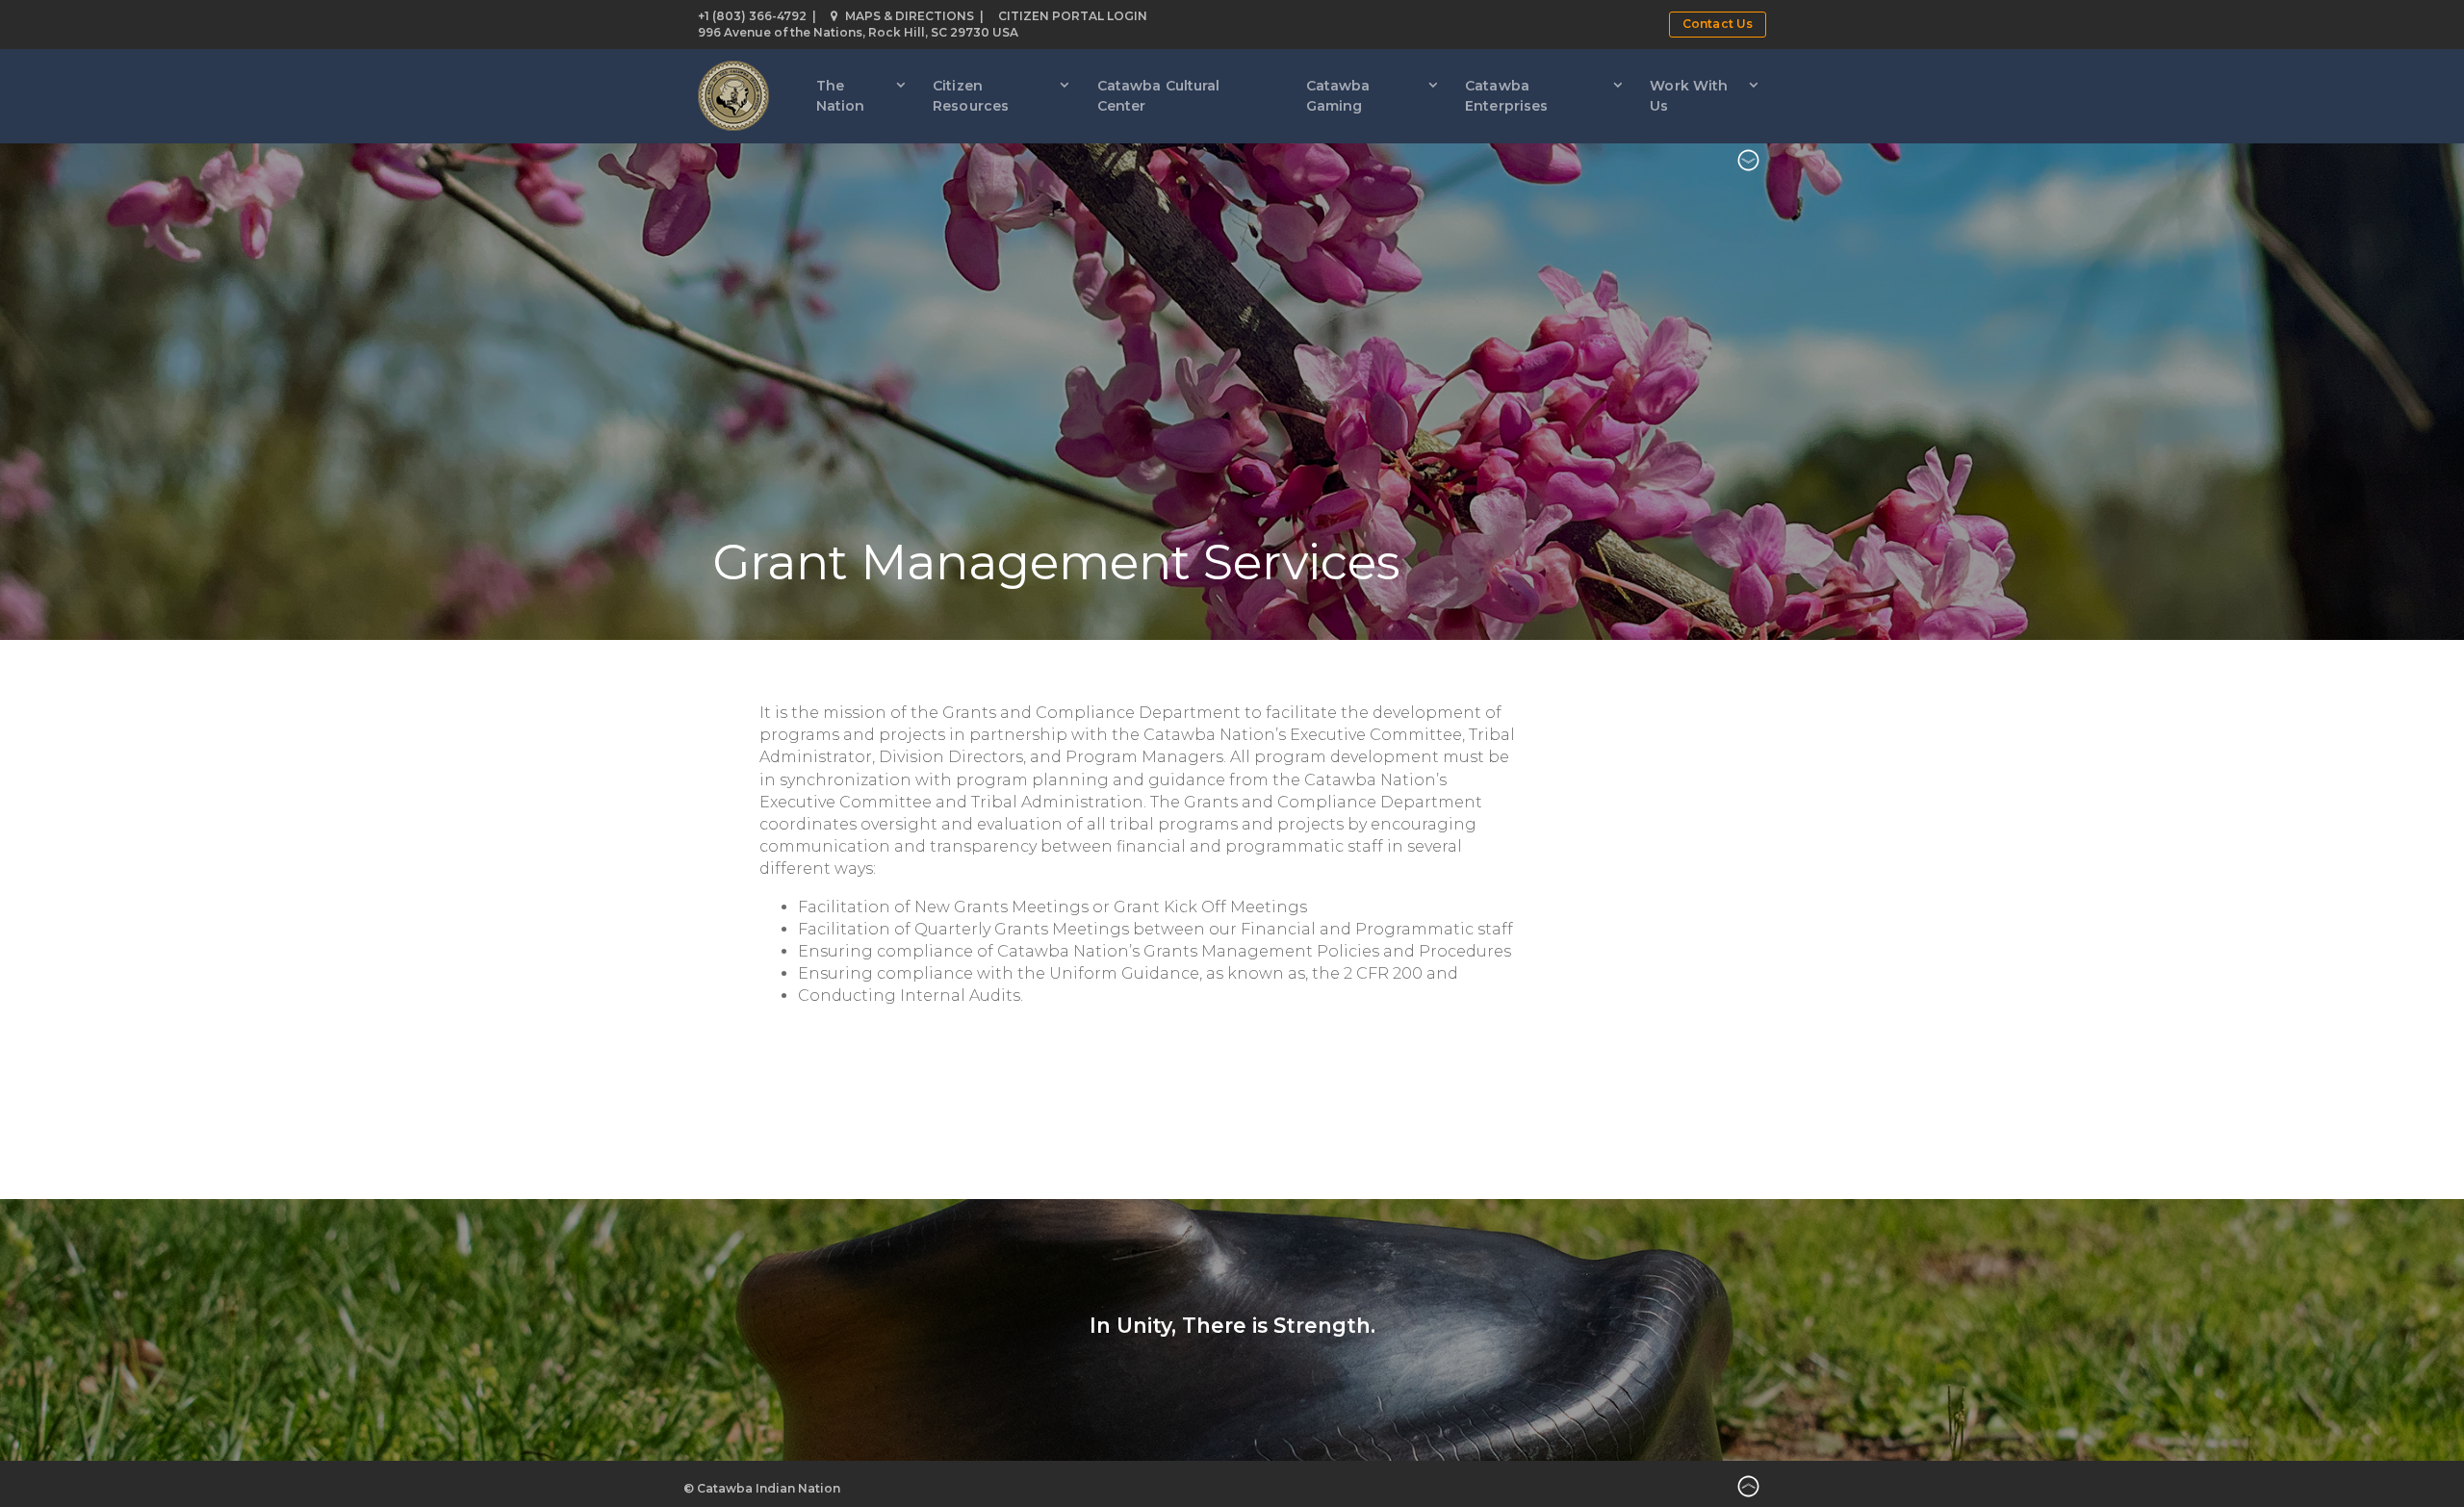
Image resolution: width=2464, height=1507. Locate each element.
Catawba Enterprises (1506, 96)
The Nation (841, 96)
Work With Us (1689, 96)
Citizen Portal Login (1073, 16)
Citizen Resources (971, 96)
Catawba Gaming (1338, 96)
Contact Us (1718, 24)
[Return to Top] (1748, 1490)
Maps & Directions (910, 16)
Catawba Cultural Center (1159, 96)
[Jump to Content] (1748, 163)
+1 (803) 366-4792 (752, 16)
